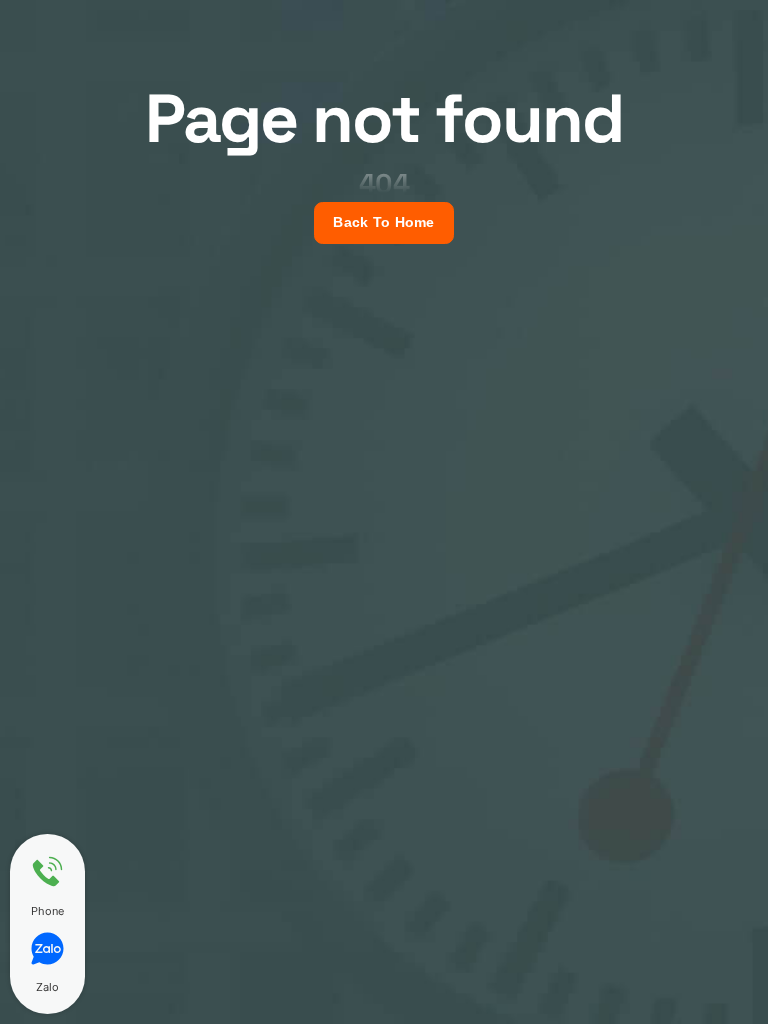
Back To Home (383, 222)
